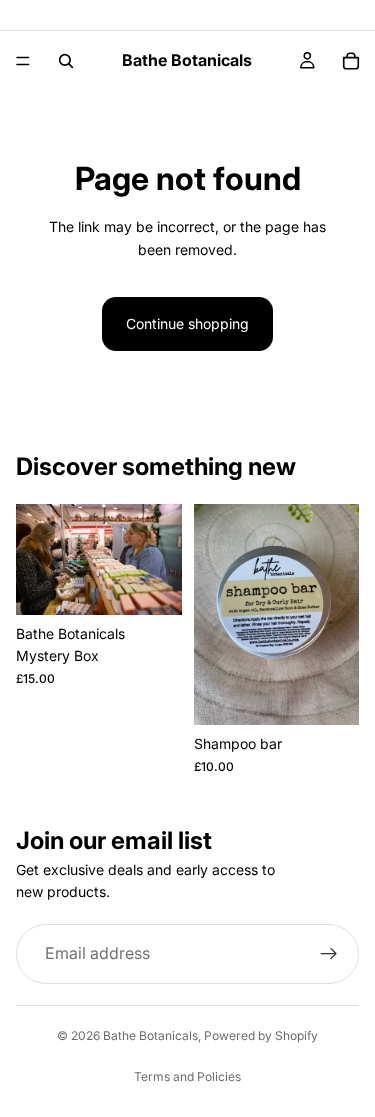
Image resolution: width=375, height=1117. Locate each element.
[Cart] (351, 61)
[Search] (66, 61)
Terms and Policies (187, 1076)
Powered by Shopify (261, 1035)
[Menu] (23, 61)
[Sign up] (329, 954)
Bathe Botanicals (150, 1035)
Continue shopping (187, 323)
